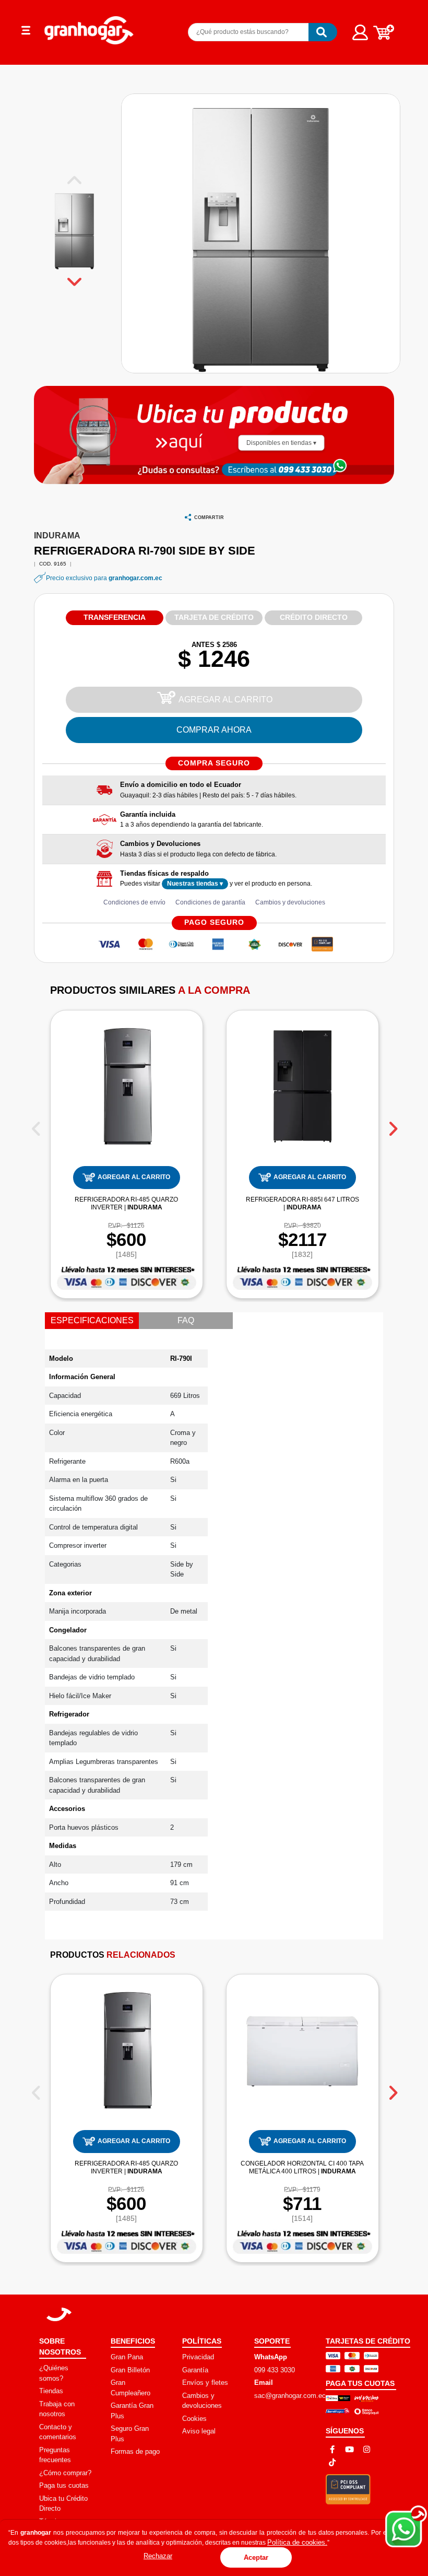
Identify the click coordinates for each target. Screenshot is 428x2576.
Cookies (194, 2419)
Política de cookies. (297, 2542)
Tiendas (51, 2391)
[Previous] (36, 1125)
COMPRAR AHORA (214, 730)
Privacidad (198, 2357)
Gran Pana (127, 2357)
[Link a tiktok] (332, 2462)
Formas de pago (135, 2451)
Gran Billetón (130, 2370)
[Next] (392, 1125)
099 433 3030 (275, 2370)
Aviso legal (199, 2431)
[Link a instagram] (367, 2449)
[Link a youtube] (349, 2449)
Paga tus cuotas (64, 2485)
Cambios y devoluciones (290, 902)
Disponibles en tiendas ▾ (281, 443)
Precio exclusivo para (104, 578)
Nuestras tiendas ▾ (195, 884)
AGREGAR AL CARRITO (225, 699)
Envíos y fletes (205, 2383)
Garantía (195, 2370)
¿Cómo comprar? (65, 2473)
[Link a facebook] (332, 2449)
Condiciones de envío (134, 902)
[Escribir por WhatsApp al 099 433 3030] (303, 469)
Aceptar (256, 2557)
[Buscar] (323, 32)
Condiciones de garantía (210, 902)
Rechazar (158, 2556)
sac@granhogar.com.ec (290, 2396)
